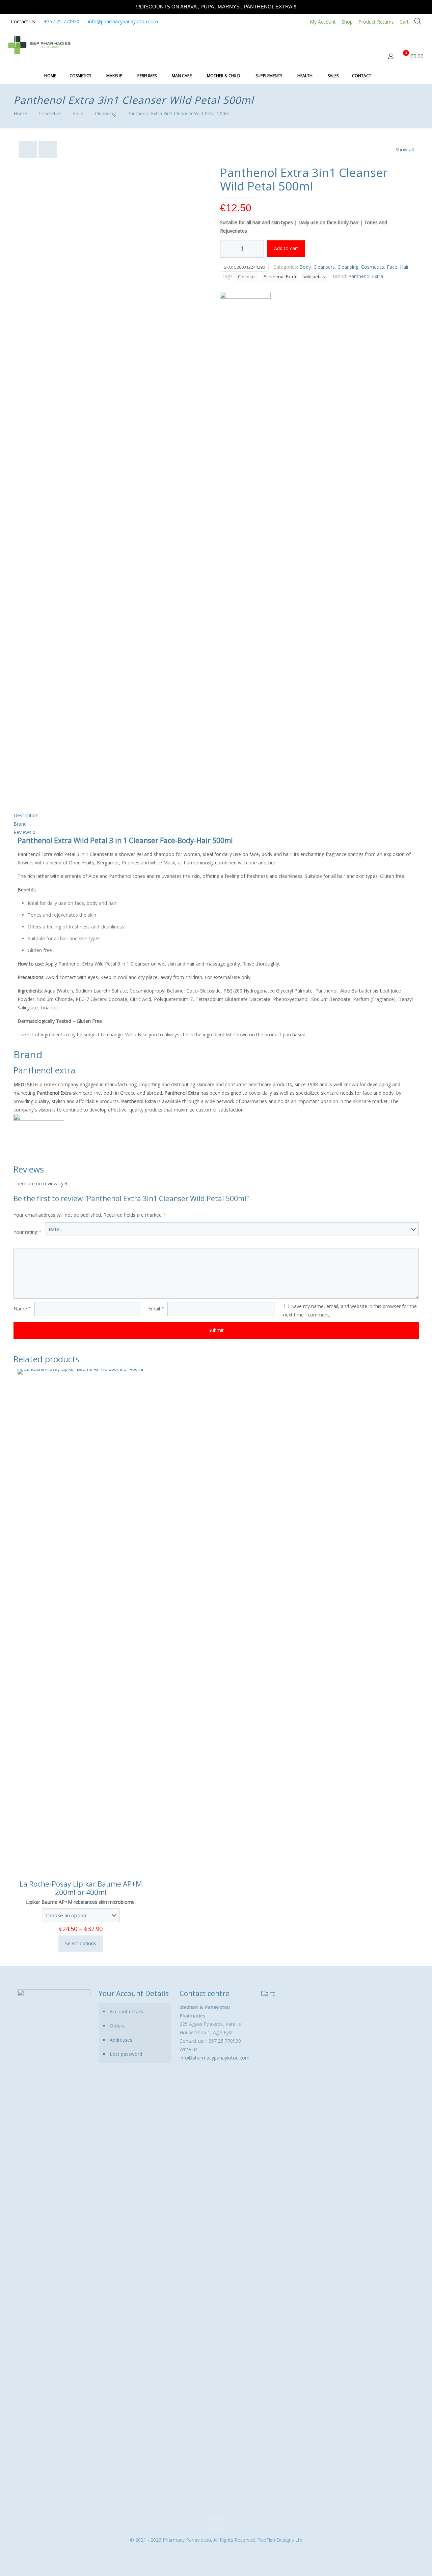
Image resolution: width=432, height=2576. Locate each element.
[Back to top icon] (216, 2525)
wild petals (314, 277)
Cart (404, 22)
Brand (20, 824)
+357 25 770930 (62, 21)
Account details (126, 2011)
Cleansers (324, 267)
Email (156, 1309)
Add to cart (286, 248)
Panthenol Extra (366, 276)
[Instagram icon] (220, 2551)
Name (22, 1309)
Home (20, 113)
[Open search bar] (418, 21)
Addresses (121, 2040)
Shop (347, 22)
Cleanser (247, 277)
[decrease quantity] (228, 249)
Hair (404, 267)
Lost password (126, 2054)
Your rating (28, 1232)
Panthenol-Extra (280, 277)
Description (26, 815)
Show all (405, 150)
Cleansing (105, 113)
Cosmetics (50, 113)
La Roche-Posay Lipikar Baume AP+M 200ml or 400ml (81, 1888)
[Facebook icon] (212, 2551)
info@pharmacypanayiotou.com (123, 21)
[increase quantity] (256, 249)
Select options (81, 1943)
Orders (117, 2026)
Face (78, 113)
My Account (323, 22)
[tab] (216, 815)
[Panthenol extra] (245, 545)
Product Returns (376, 22)
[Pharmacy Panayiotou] (39, 45)
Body (305, 267)
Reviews (24, 832)
